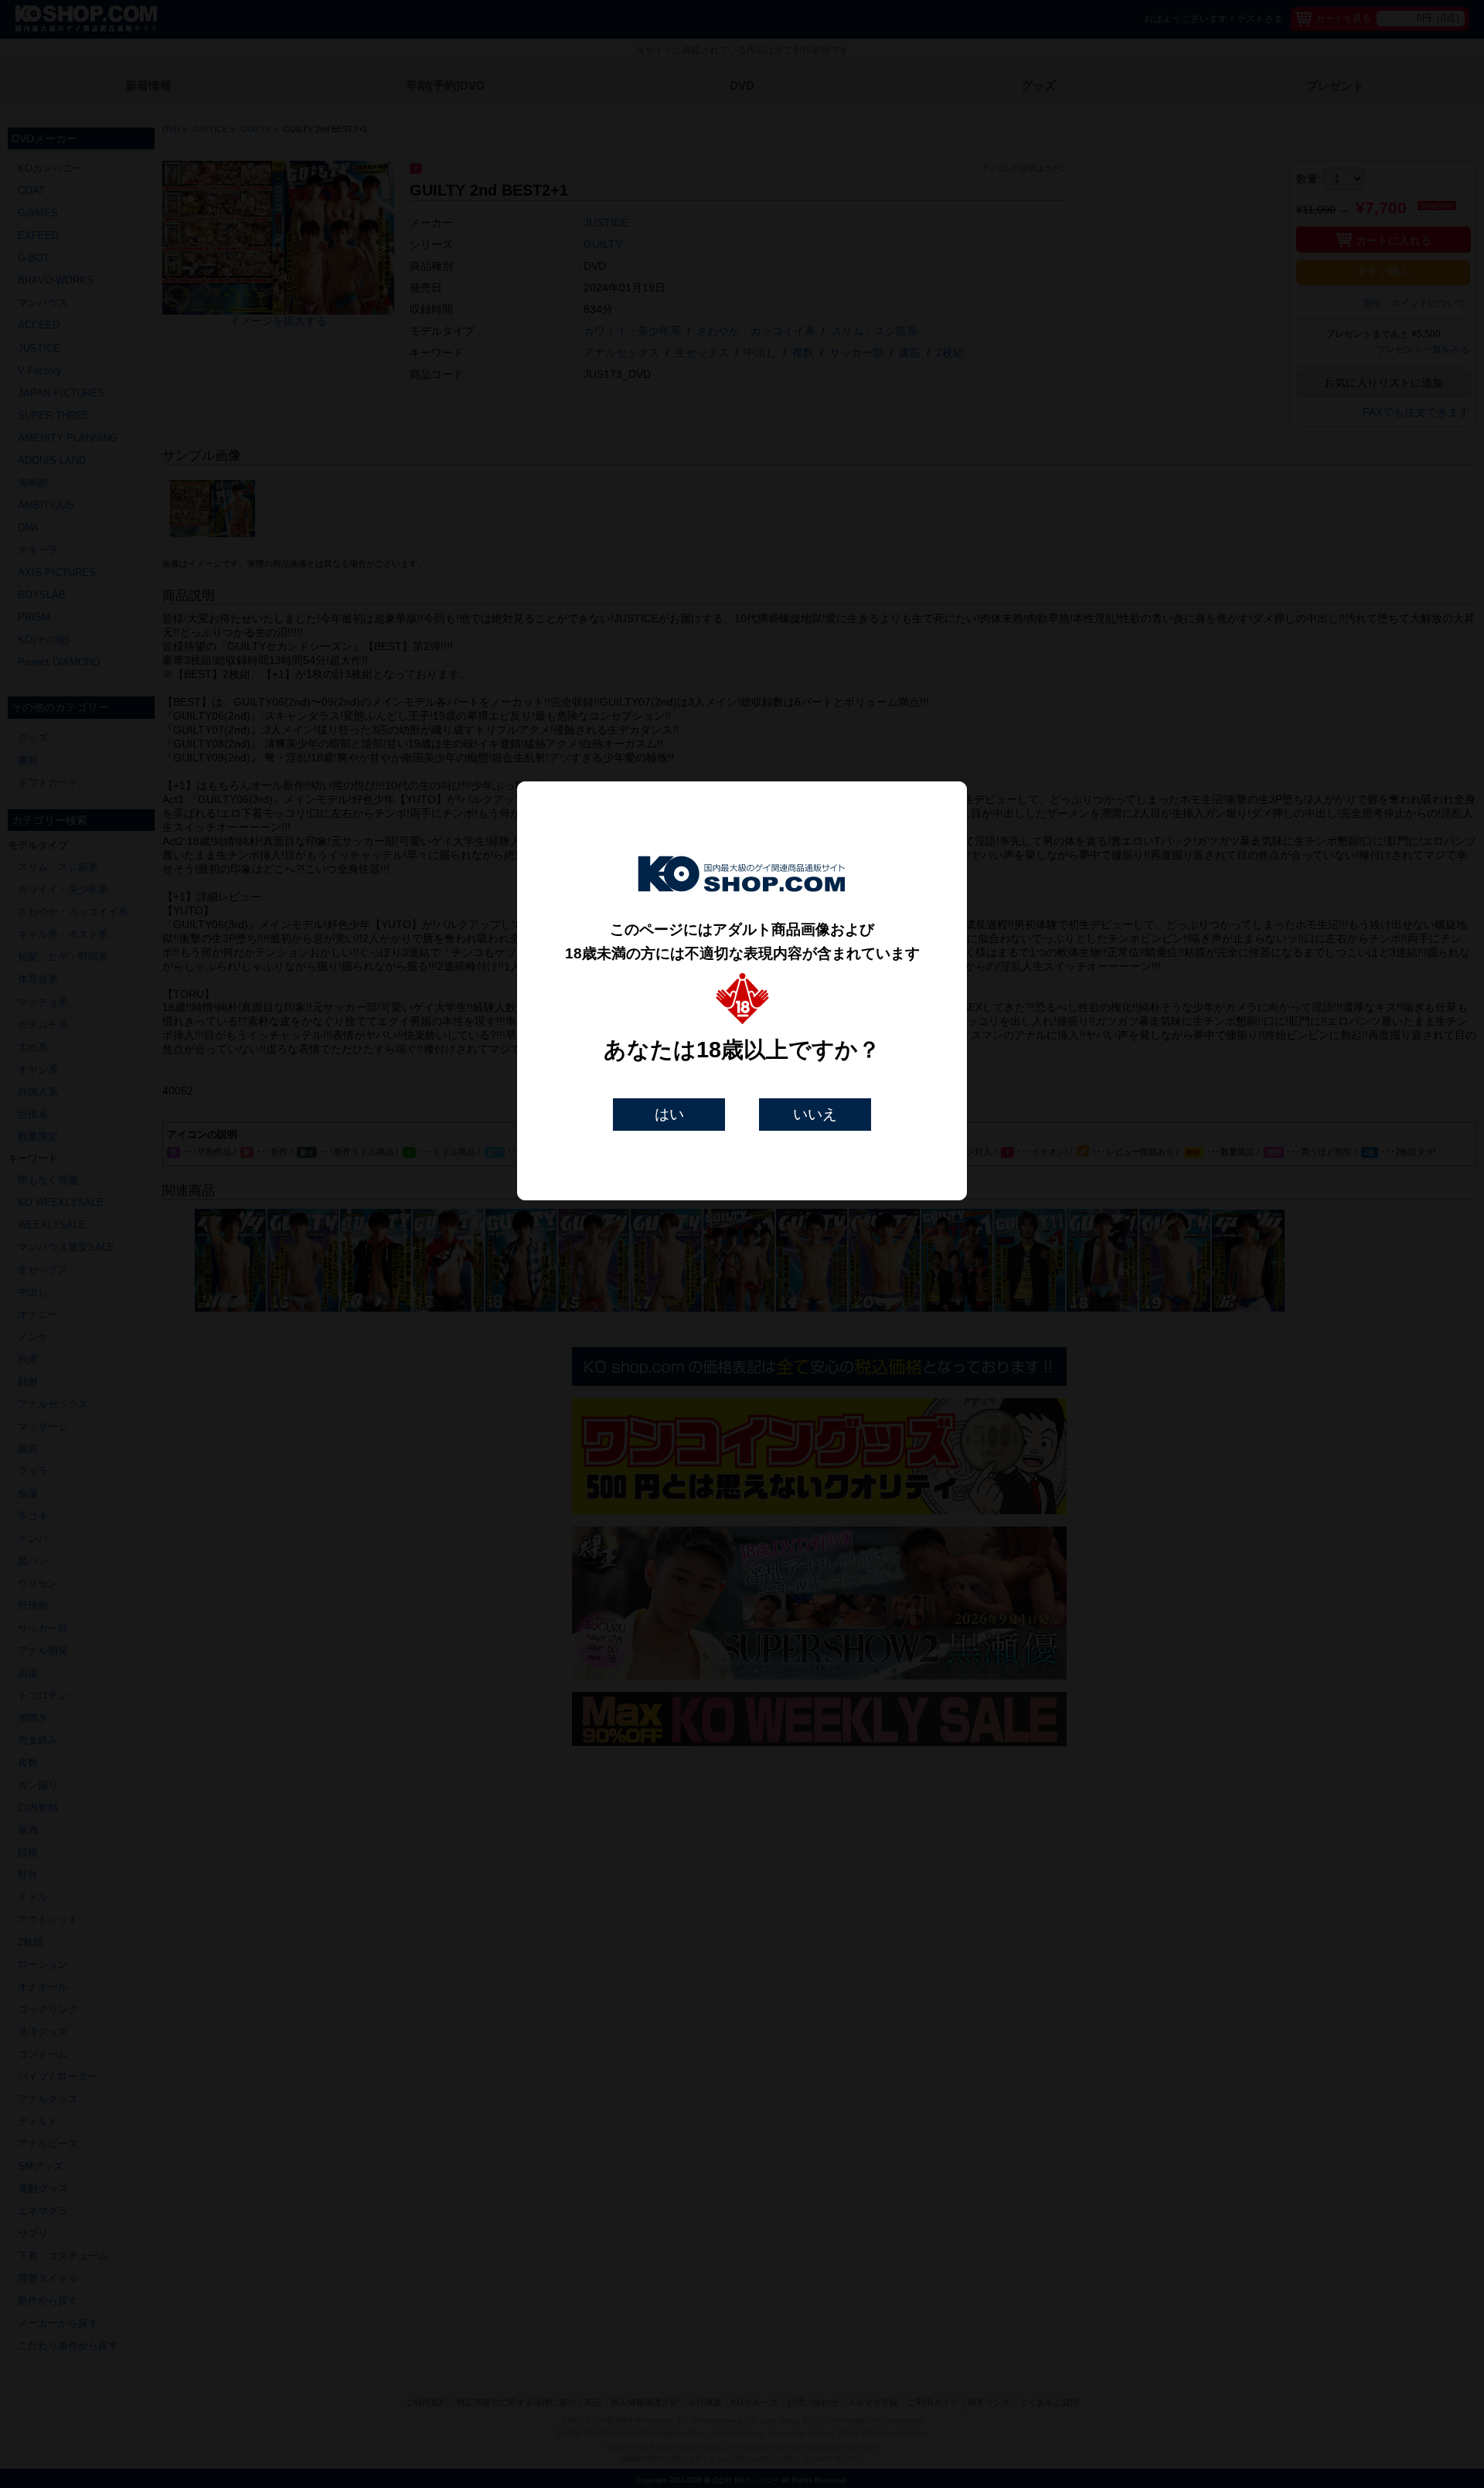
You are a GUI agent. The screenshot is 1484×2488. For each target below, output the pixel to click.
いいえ (815, 1114)
